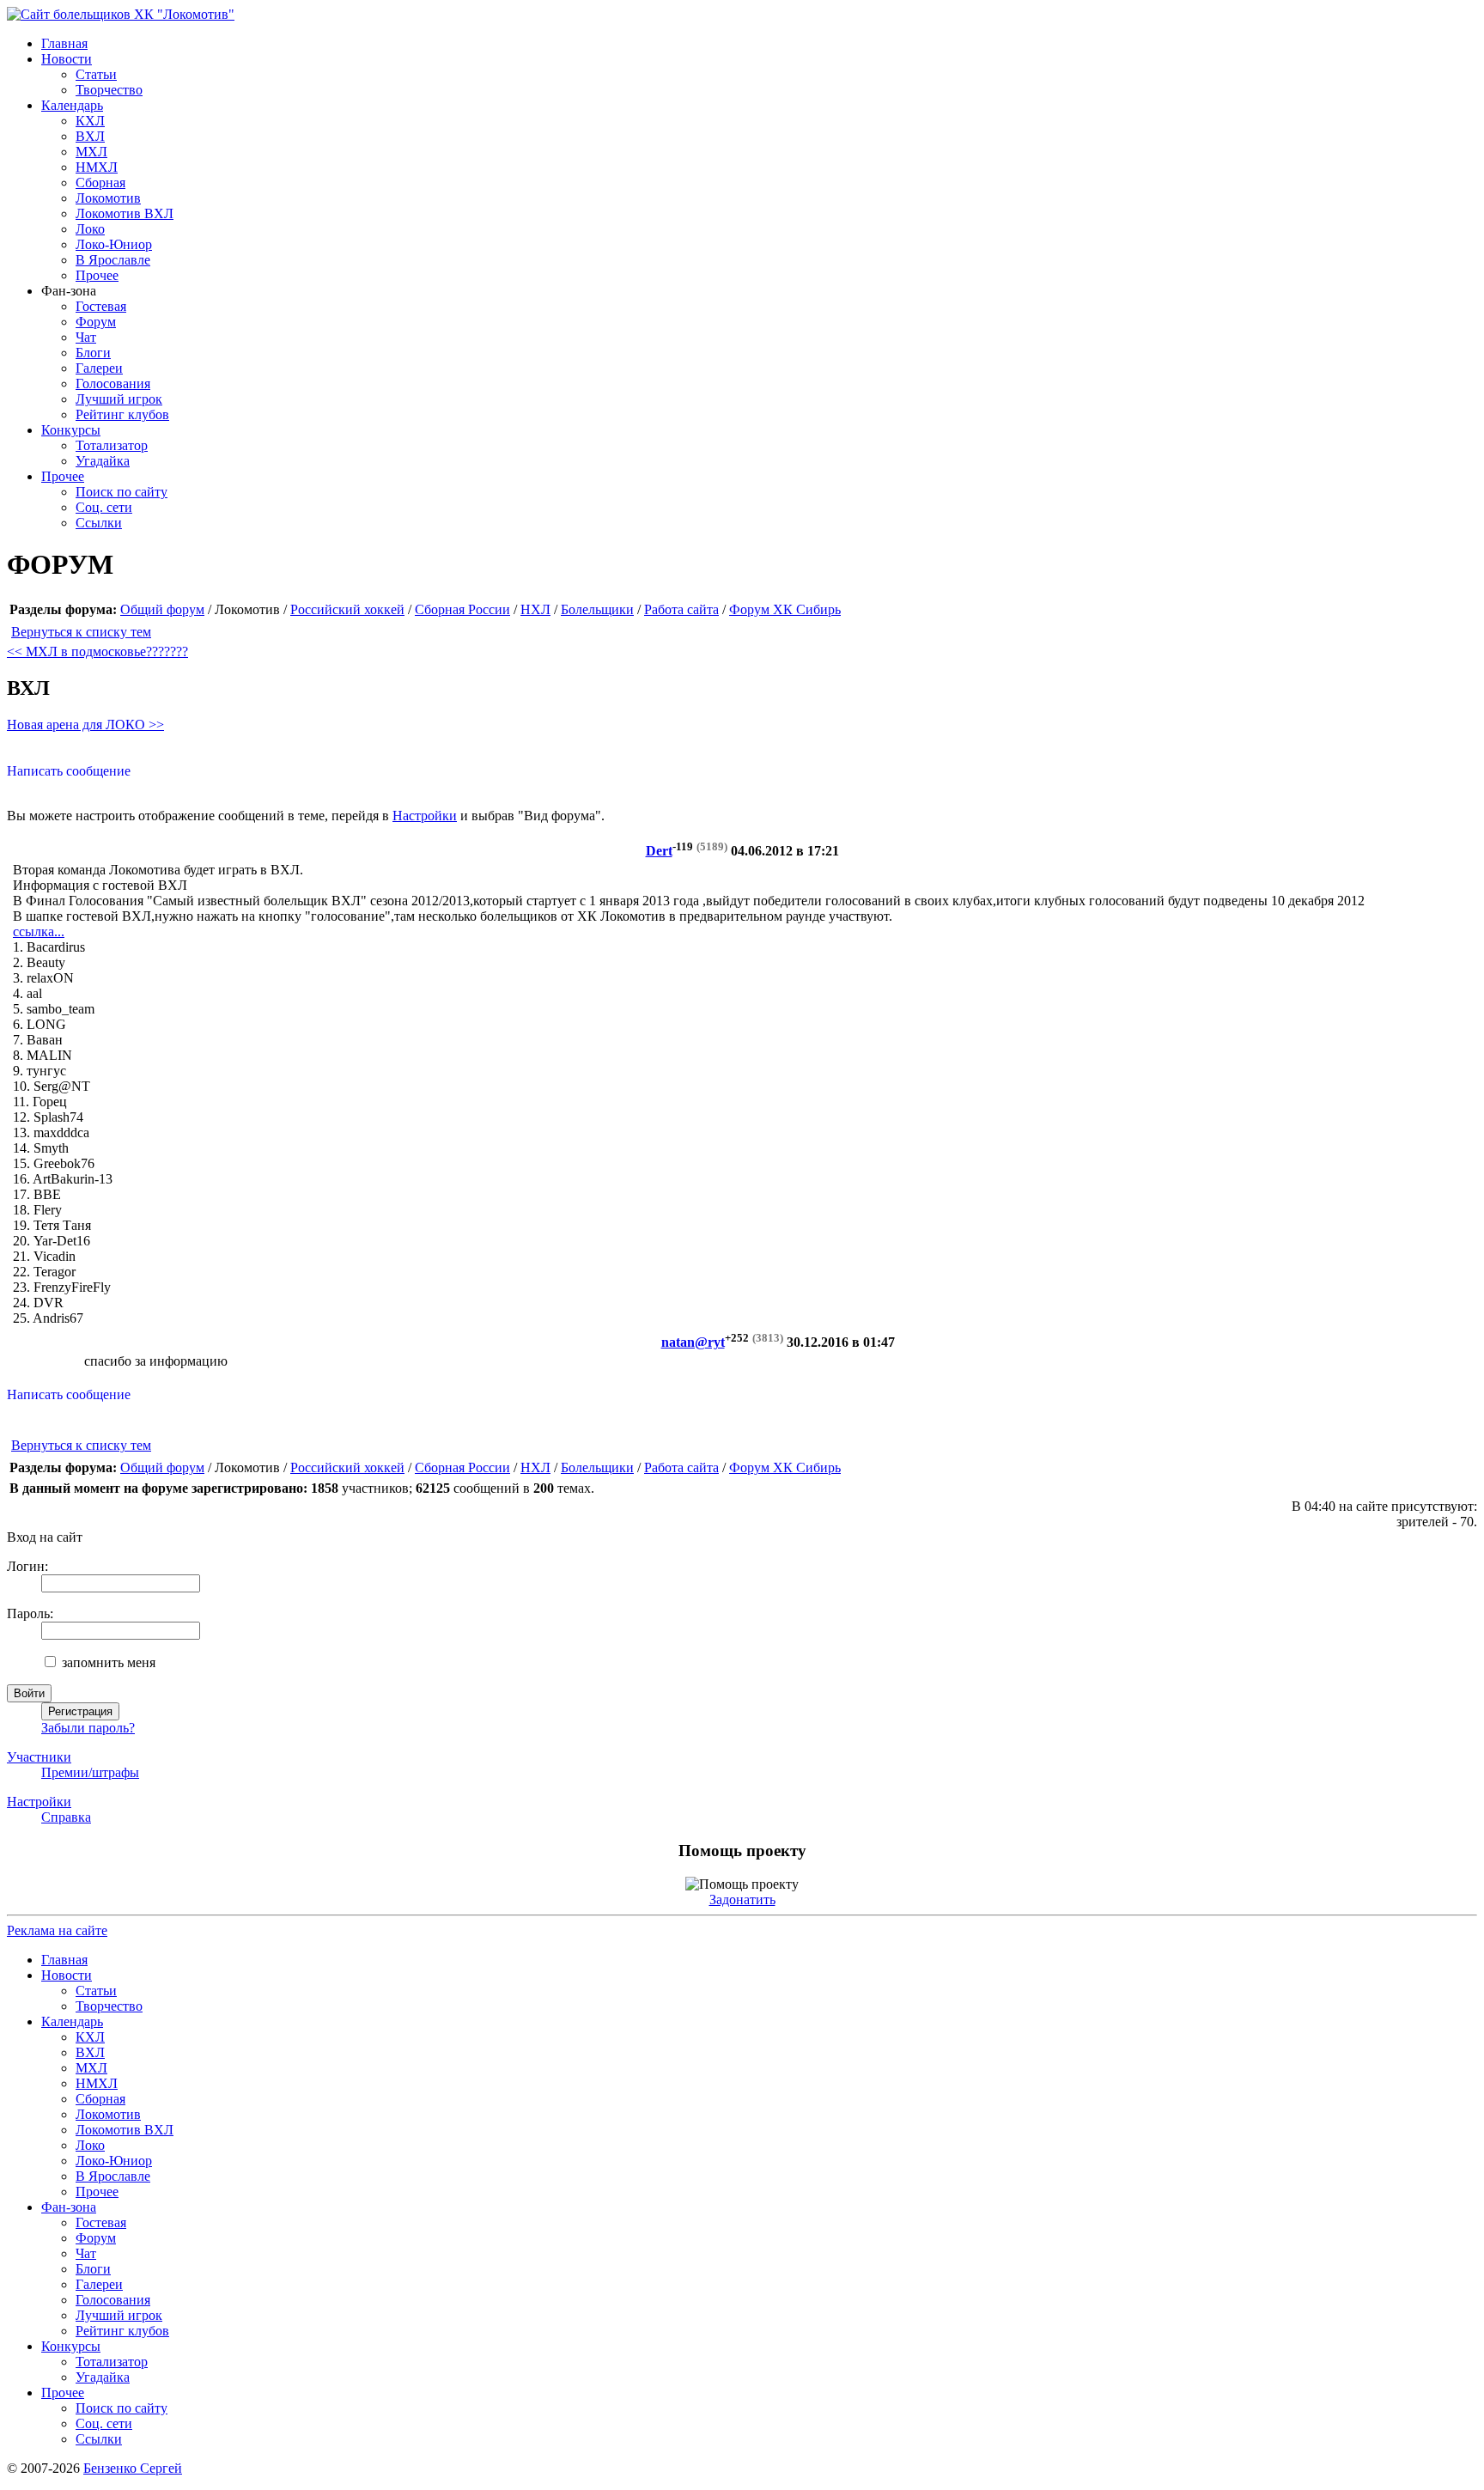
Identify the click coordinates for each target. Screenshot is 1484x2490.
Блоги (93, 353)
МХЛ (91, 152)
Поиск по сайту (122, 492)
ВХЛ (90, 136)
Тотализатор (112, 445)
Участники (39, 1757)
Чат (86, 337)
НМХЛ (97, 167)
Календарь (72, 105)
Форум (96, 322)
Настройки (425, 816)
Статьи (96, 74)
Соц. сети (104, 507)
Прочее (97, 275)
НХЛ (535, 609)
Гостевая (101, 306)
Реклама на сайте (57, 1930)
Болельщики (597, 609)
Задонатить (742, 1899)
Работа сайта (681, 609)
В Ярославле (113, 260)
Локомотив (108, 198)
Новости (67, 59)
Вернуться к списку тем (81, 632)
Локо (90, 229)
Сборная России (462, 609)
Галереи (99, 368)
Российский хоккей (347, 609)
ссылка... (39, 931)
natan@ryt (693, 1342)
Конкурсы (71, 430)
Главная (64, 43)
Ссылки (99, 523)
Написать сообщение (69, 771)
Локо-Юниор (114, 244)
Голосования (113, 384)
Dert (659, 851)
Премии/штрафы (90, 1772)
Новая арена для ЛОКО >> (85, 724)
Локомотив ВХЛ (125, 213)
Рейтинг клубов (122, 414)
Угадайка (103, 461)
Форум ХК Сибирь (785, 609)
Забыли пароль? (88, 1728)
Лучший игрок (119, 399)
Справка (66, 1817)
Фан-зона (69, 2207)
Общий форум (162, 609)
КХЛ (90, 121)
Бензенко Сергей (133, 2468)
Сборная (100, 183)
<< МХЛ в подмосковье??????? (97, 651)
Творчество (109, 90)
